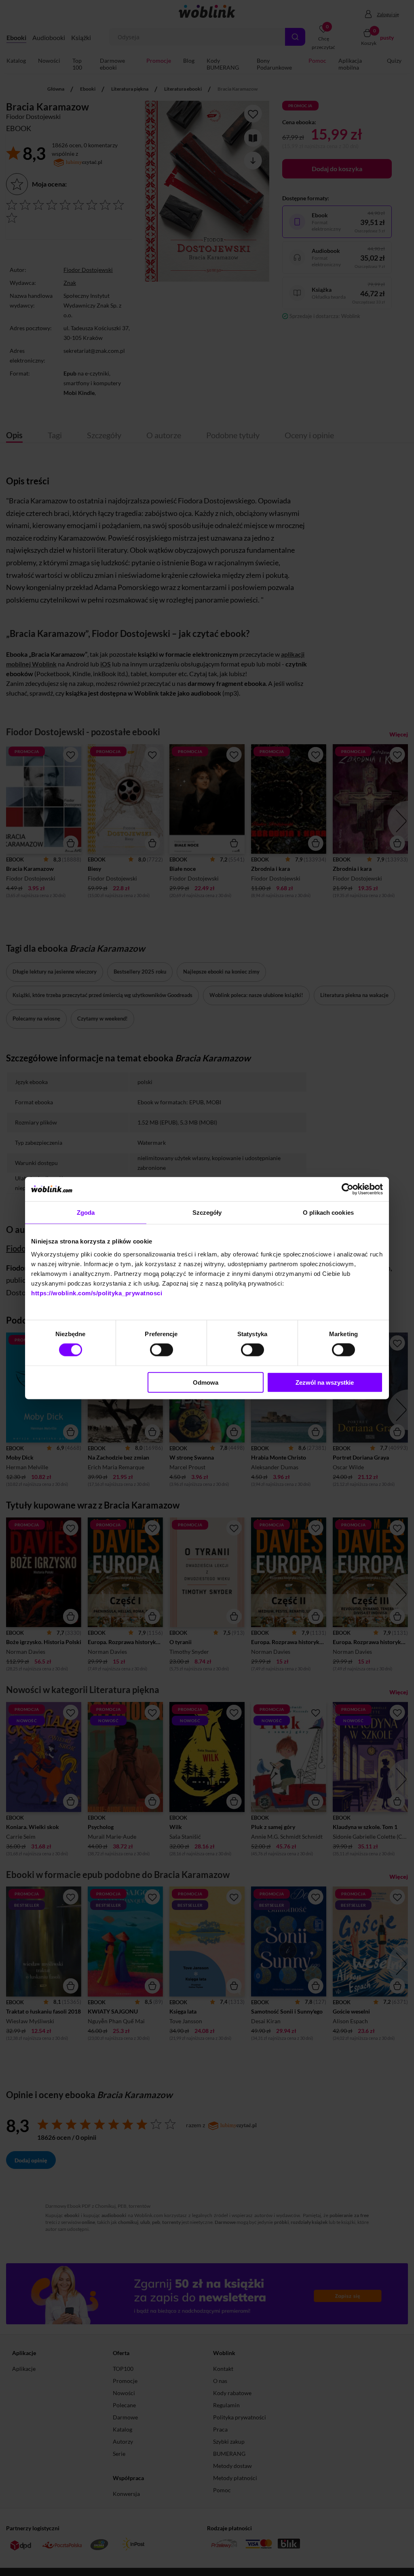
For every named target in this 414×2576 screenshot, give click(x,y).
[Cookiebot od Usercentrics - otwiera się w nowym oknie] (347, 1189)
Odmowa (206, 1382)
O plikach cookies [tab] (328, 1213)
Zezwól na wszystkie (325, 1382)
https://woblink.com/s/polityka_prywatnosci (97, 1293)
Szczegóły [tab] (207, 1213)
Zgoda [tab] (86, 1213)
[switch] (162, 1350)
